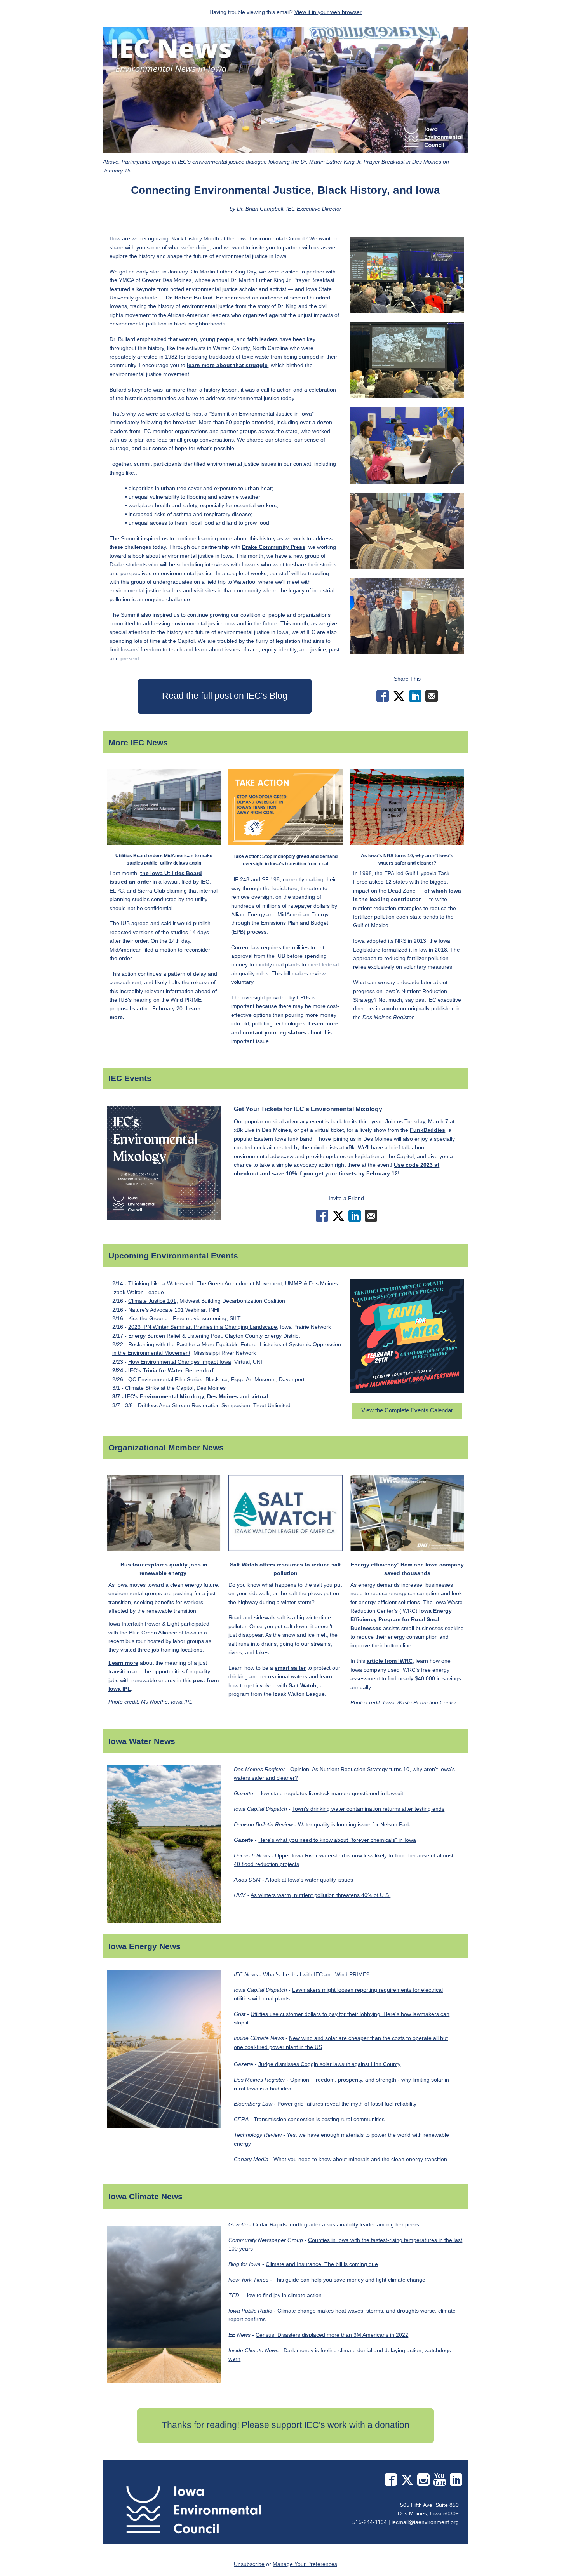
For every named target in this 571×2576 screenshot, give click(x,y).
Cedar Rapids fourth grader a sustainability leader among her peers (336, 2224)
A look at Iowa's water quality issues (309, 1880)
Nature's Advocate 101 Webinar (167, 1310)
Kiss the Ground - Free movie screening (177, 1318)
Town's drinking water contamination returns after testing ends (368, 1809)
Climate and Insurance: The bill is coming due (322, 2264)
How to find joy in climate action (283, 2295)
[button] (225, 696)
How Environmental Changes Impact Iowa (180, 1362)
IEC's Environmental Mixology (165, 1396)
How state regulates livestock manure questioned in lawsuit (331, 1793)
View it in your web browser (328, 12)
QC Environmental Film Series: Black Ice (178, 1379)
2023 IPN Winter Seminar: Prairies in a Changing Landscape (203, 1327)
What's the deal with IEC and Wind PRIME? (316, 1974)
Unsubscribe (249, 2564)
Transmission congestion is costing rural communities (319, 2119)
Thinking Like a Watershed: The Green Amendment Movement (205, 1283)
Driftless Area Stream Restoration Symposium (194, 1405)
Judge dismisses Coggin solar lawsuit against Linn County (329, 2064)
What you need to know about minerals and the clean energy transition (360, 2159)
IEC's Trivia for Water (155, 1370)
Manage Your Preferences (305, 2564)
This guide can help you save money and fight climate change (349, 2280)
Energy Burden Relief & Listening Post (175, 1336)
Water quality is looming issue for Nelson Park (354, 1824)
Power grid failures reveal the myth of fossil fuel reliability (347, 2104)
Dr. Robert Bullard (189, 298)
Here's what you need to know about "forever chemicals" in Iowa (337, 1840)
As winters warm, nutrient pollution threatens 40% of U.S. (320, 1895)
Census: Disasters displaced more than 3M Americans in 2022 (332, 2335)
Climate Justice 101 (152, 1301)
